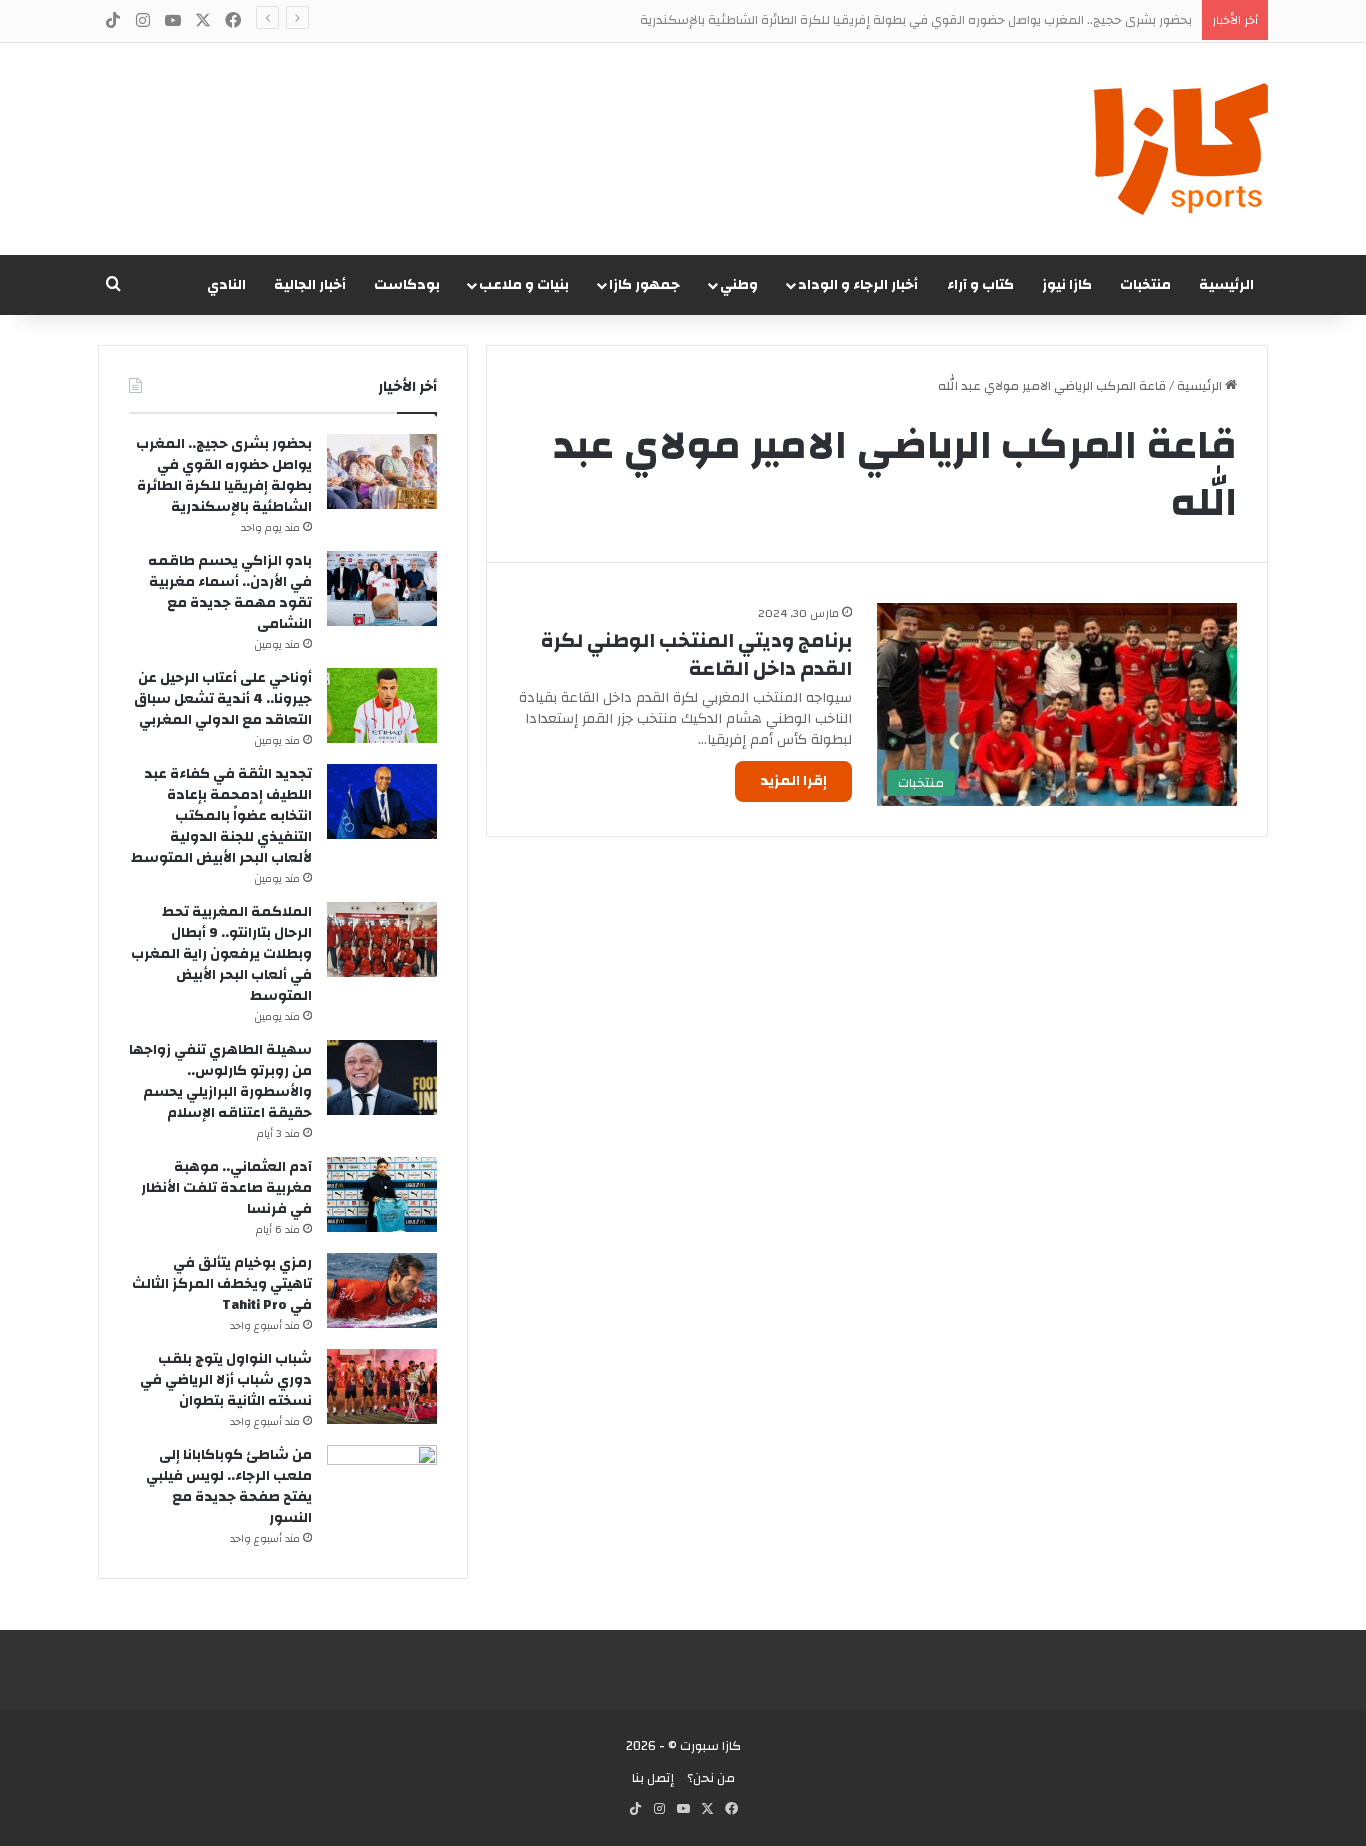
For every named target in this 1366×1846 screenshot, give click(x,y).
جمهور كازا (644, 285)
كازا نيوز (1067, 285)
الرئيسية (1226, 285)
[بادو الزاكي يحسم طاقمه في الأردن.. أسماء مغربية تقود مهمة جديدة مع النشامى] (382, 588)
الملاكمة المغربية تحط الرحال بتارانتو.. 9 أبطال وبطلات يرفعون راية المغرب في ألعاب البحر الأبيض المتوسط (221, 954)
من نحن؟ (711, 1778)
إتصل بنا (653, 1778)
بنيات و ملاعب (524, 285)
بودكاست (407, 285)
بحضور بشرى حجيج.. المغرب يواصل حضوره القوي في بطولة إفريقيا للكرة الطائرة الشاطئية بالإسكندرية (916, 20)
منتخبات (1145, 285)
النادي (226, 285)
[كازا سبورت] (1181, 149)
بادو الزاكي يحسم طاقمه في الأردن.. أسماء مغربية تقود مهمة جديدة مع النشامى (230, 592)
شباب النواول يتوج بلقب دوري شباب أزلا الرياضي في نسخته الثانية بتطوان (226, 1380)
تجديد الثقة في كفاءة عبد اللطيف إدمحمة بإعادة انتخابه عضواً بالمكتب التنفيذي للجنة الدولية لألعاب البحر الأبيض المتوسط (221, 816)
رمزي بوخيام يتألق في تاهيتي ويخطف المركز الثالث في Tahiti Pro (222, 1284)
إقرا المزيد (793, 781)
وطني (739, 285)
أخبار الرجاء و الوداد (858, 285)
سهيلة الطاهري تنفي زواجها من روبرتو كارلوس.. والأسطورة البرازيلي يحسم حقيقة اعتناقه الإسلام (220, 1081)
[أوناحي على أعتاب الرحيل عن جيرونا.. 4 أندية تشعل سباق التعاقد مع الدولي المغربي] (382, 705)
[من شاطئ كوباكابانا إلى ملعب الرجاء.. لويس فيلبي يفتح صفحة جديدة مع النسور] (382, 1482)
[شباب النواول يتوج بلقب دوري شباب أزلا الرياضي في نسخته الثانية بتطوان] (382, 1386)
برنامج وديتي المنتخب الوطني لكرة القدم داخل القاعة (696, 654)
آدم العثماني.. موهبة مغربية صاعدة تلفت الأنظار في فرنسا (226, 1188)
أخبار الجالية (310, 285)
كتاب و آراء (980, 285)
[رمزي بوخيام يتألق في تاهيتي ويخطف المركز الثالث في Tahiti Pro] (382, 1290)
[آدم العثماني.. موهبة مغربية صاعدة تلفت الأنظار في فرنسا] (382, 1194)
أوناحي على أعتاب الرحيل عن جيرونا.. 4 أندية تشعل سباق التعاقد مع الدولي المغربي (223, 699)
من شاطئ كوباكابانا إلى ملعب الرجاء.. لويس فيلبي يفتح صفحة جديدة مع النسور (229, 1486)
